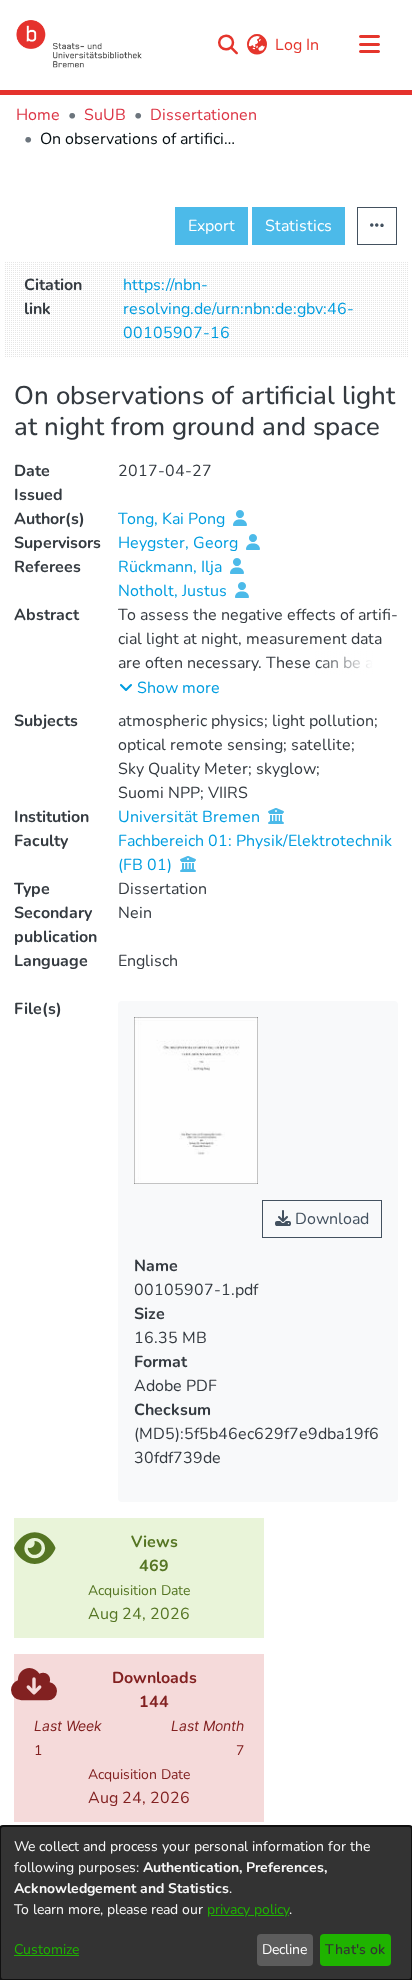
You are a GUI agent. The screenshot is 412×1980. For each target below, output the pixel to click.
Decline (284, 1949)
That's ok (355, 1949)
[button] (169, 688)
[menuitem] (256, 45)
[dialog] (206, 1903)
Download (330, 1219)
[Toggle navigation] (369, 45)
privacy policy (248, 1909)
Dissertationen (203, 115)
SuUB (105, 115)
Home (38, 115)
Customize (46, 1949)
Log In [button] (298, 45)
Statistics (298, 226)
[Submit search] (227, 45)
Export (211, 226)
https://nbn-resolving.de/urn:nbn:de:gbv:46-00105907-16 (238, 309)
